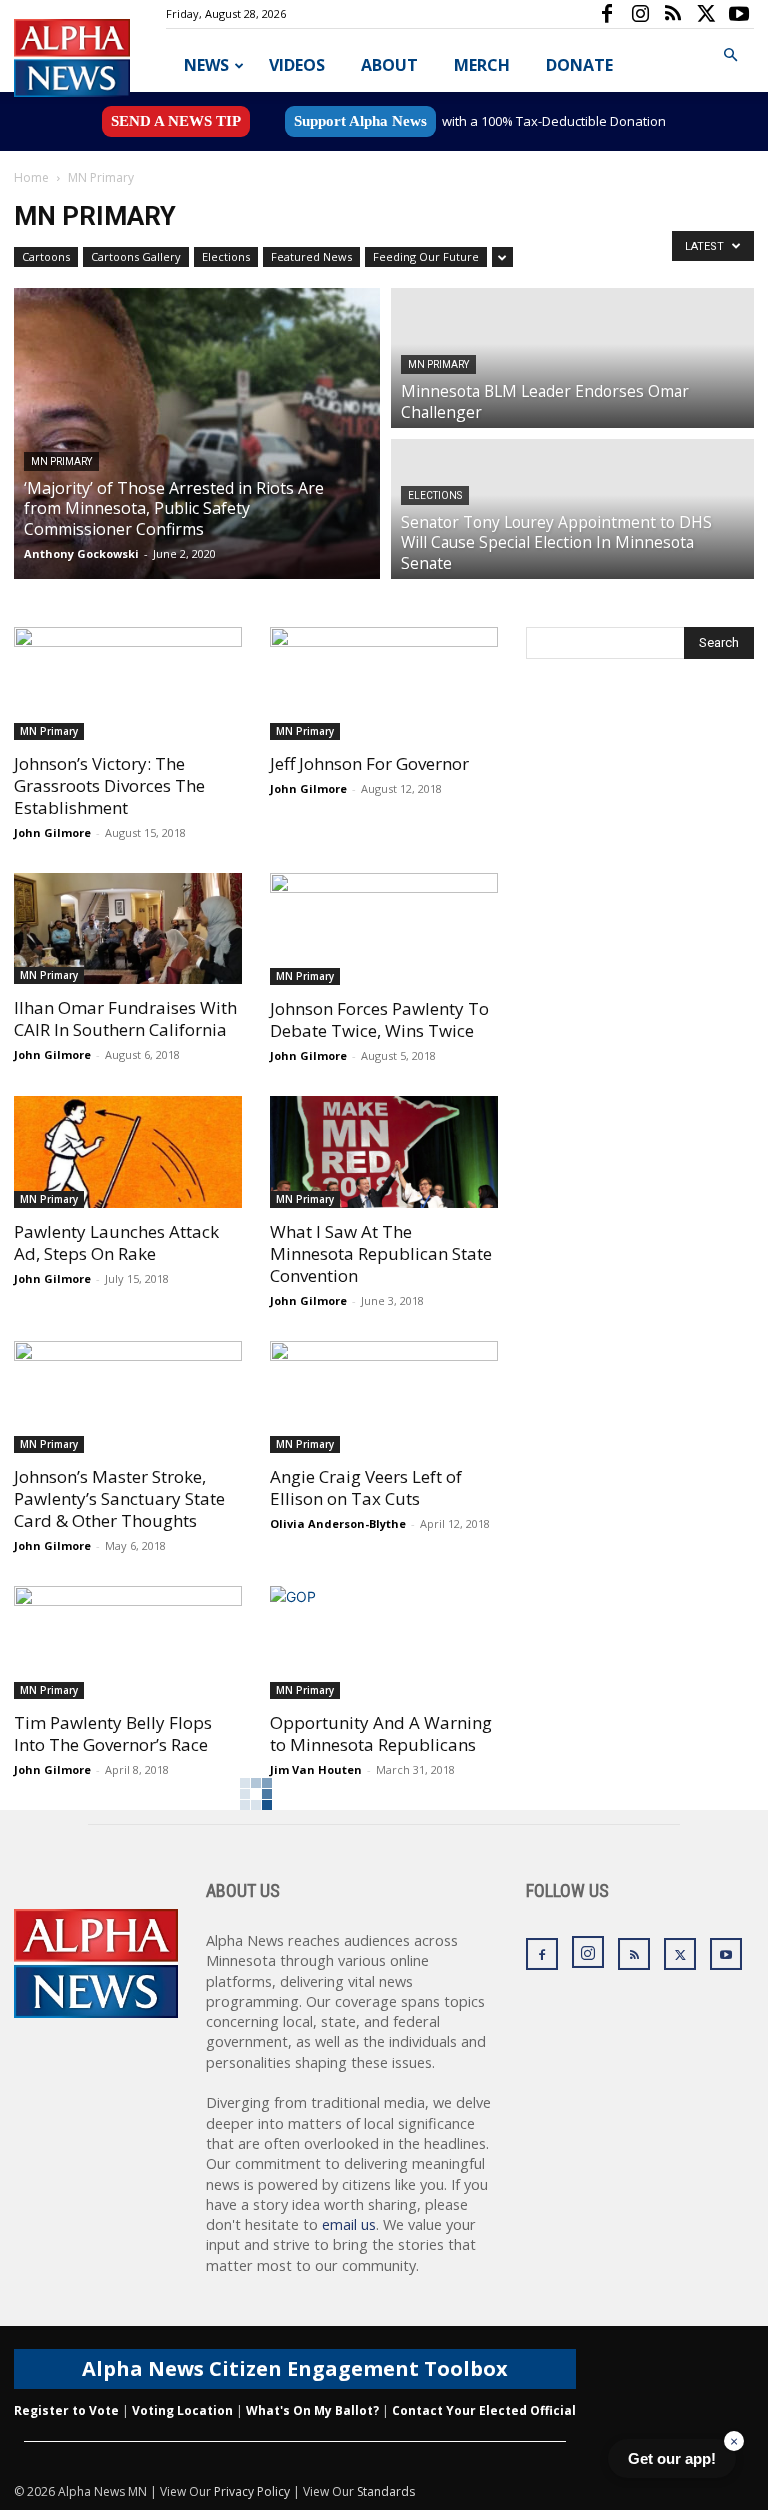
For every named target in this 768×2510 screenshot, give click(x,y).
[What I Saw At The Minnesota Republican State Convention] (384, 1152)
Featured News (311, 256)
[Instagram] (640, 14)
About (389, 65)
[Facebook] (607, 14)
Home (31, 177)
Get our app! (672, 2458)
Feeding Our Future (426, 256)
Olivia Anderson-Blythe (338, 1523)
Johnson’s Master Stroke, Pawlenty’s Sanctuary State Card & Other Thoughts (119, 1498)
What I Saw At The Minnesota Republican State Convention (381, 1253)
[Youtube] (739, 14)
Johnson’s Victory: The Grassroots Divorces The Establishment (109, 785)
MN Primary (61, 461)
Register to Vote (66, 2410)
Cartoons (46, 256)
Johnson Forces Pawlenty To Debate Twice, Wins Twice (379, 1019)
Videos (297, 65)
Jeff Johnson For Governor (369, 763)
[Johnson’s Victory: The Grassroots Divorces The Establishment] (128, 683)
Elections (226, 256)
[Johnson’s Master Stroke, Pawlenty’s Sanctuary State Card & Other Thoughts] (128, 1397)
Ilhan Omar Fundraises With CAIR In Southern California (125, 1018)
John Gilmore (52, 832)
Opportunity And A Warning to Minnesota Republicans (381, 1733)
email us (349, 2224)
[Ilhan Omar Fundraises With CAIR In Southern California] (128, 929)
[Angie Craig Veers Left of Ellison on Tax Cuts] (384, 1397)
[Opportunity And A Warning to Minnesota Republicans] (384, 1642)
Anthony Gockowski (81, 553)
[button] (730, 55)
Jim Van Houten (316, 1769)
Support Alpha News (360, 121)
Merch (482, 65)
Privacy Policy (252, 2491)
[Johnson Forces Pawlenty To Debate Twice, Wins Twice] (384, 929)
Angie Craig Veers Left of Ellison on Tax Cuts (366, 1487)
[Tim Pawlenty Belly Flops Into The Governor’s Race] (128, 1642)
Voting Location (182, 2410)
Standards (386, 2491)
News (206, 65)
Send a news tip (176, 121)
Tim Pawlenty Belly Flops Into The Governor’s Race (113, 1733)
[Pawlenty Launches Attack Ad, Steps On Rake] (128, 1152)
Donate (579, 65)
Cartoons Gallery (136, 256)
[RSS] (673, 14)
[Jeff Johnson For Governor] (384, 683)
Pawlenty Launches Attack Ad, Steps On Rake (116, 1242)
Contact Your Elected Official (484, 2410)
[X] (706, 14)
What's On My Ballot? (312, 2410)
